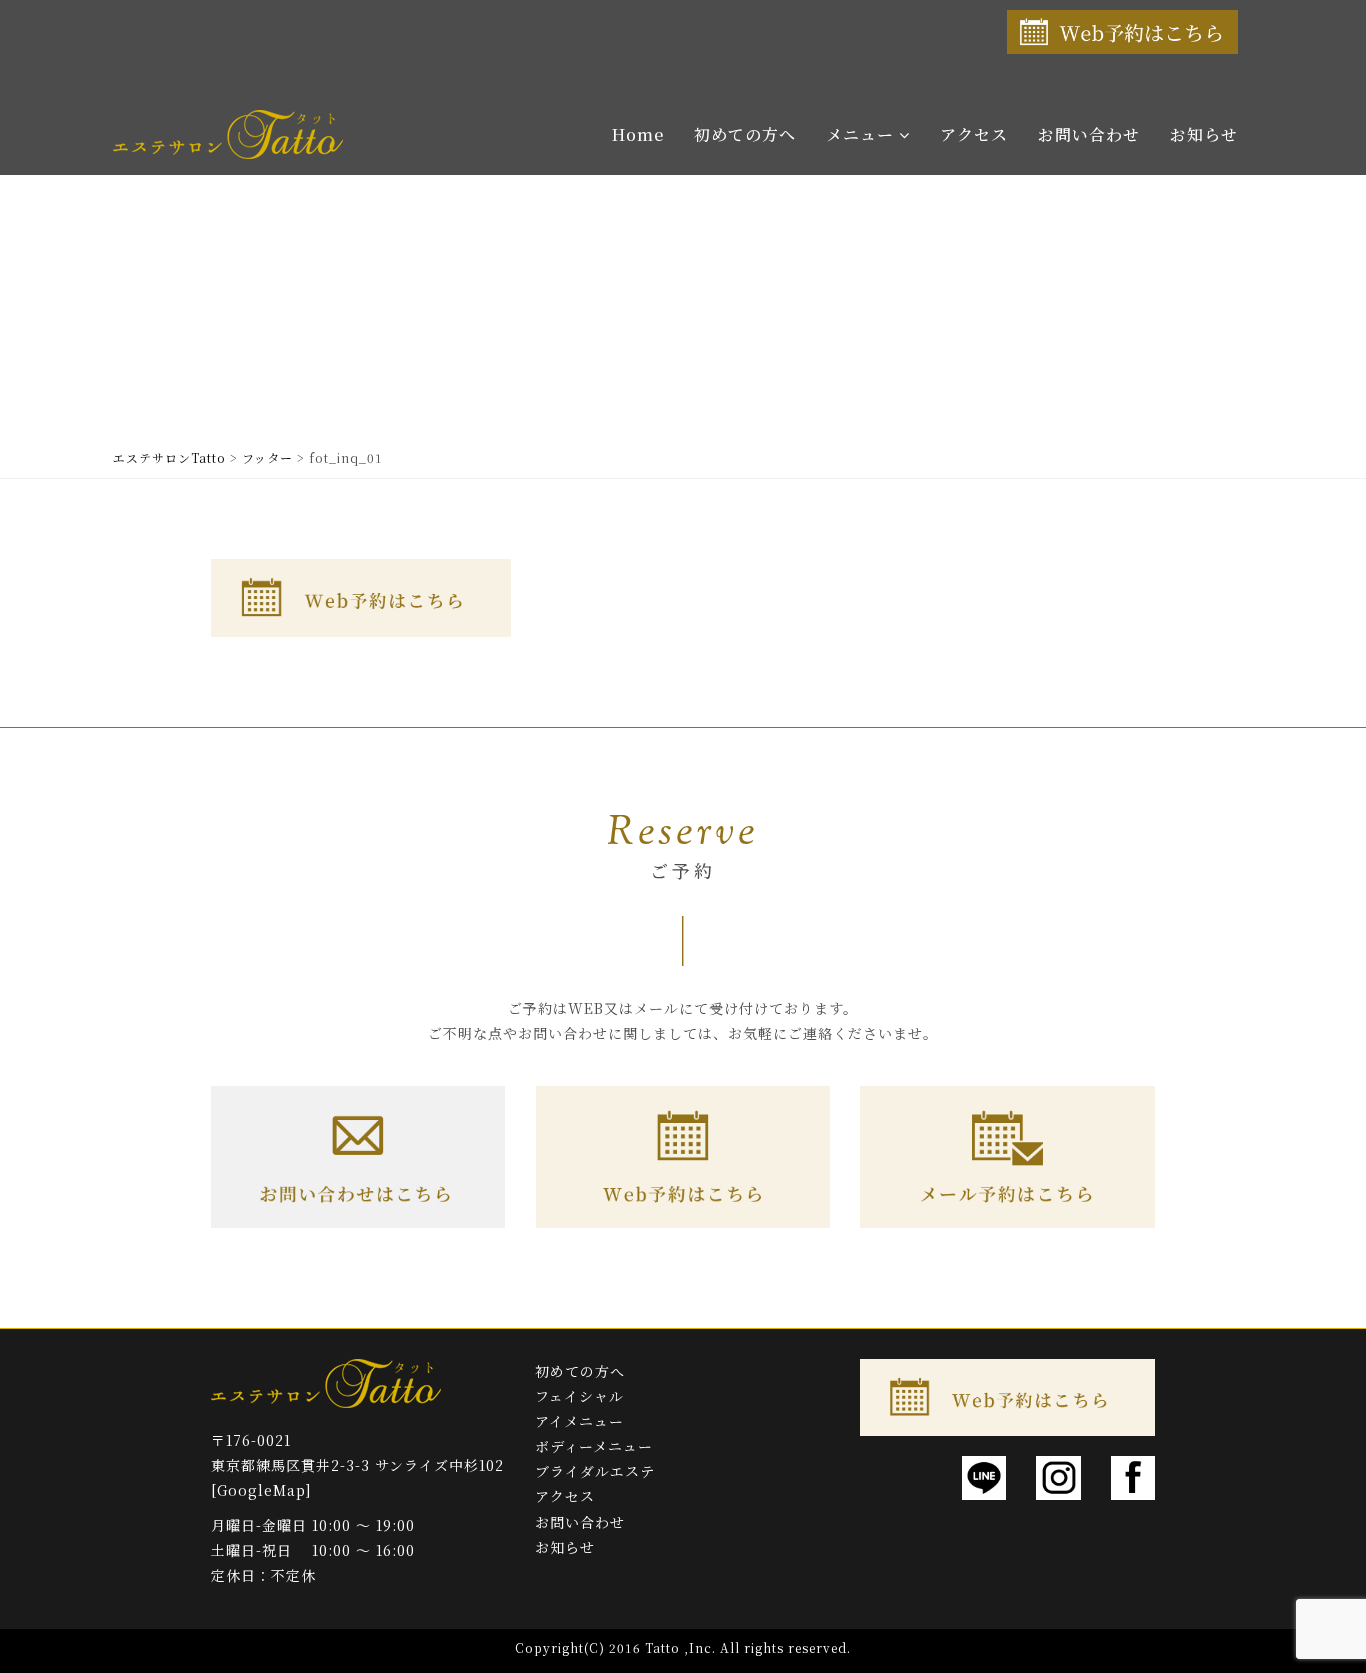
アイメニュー (579, 1421)
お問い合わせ (1089, 134)
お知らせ (1204, 134)
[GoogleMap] (261, 1490)
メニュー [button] (862, 134)
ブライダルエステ (595, 1471)
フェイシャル (579, 1396)
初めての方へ (745, 134)
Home (638, 134)
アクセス (974, 134)
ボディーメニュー (594, 1446)
